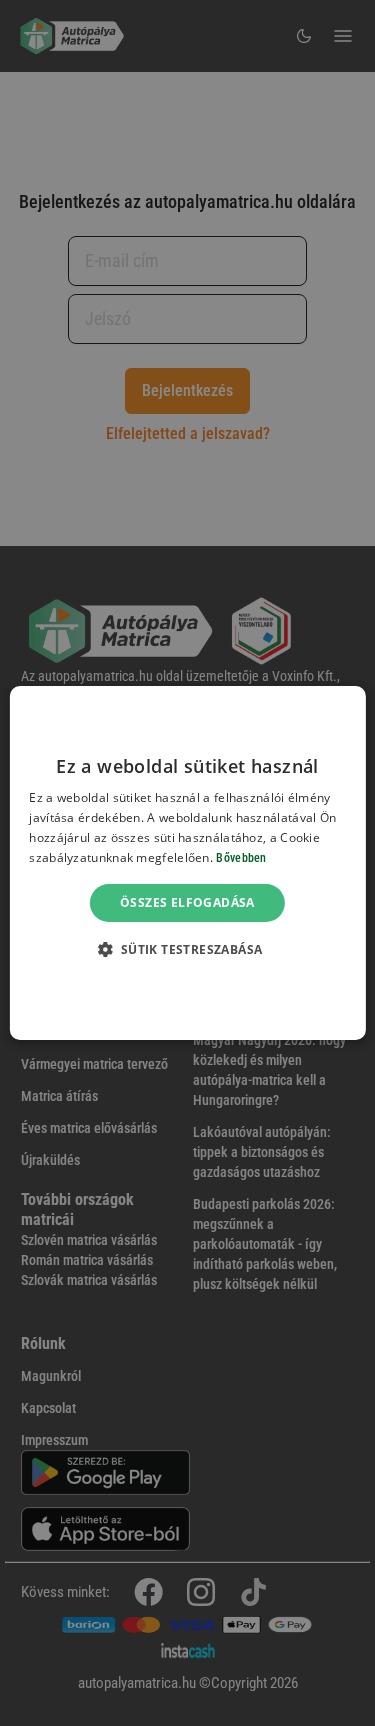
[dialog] (187, 863)
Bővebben (241, 858)
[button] (187, 949)
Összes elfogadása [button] (187, 902)
